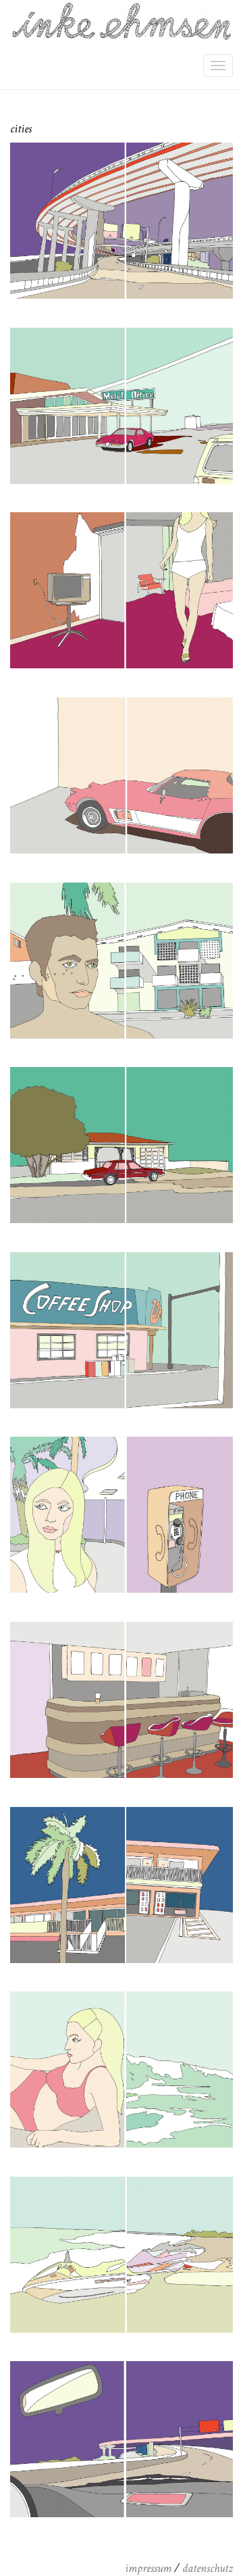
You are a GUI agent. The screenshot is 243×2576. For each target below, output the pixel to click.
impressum (148, 2568)
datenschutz (208, 2568)
